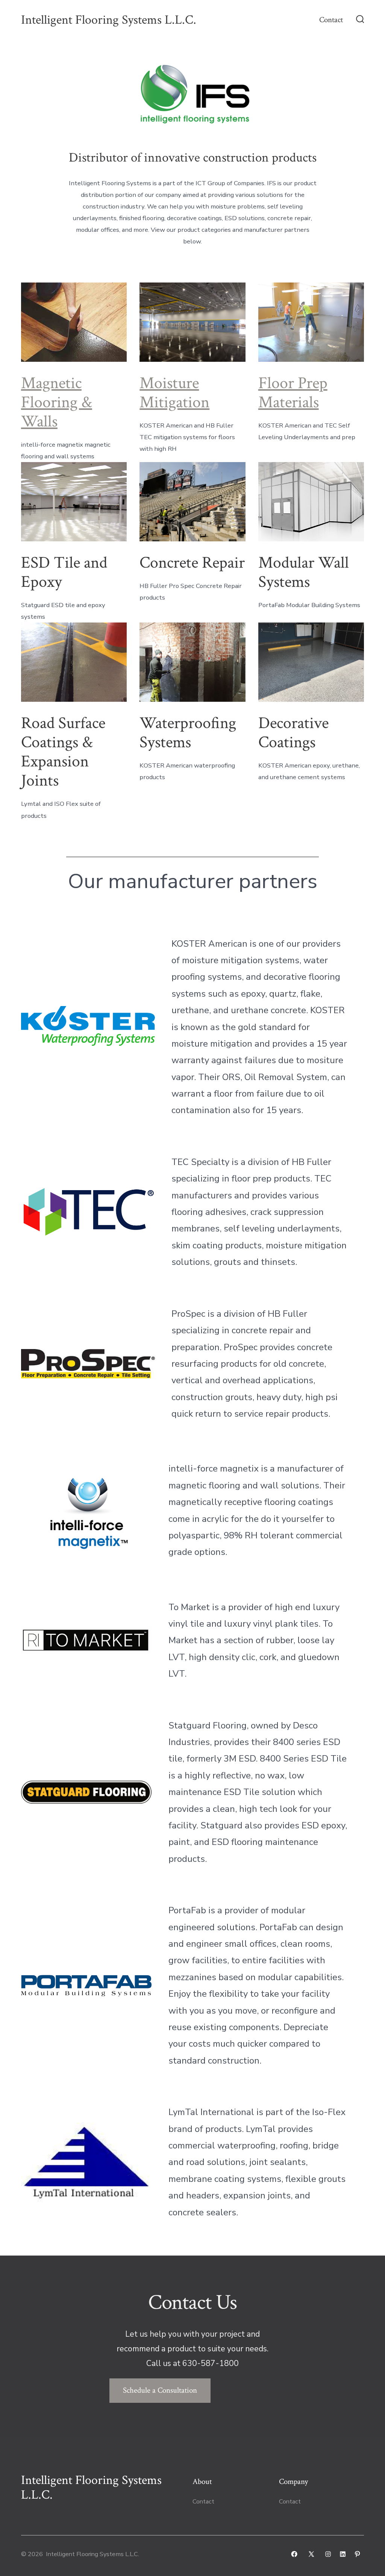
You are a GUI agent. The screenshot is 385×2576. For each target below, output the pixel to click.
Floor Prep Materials (293, 393)
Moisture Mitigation (174, 393)
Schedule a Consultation (160, 2390)
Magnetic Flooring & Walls (57, 402)
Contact (331, 20)
